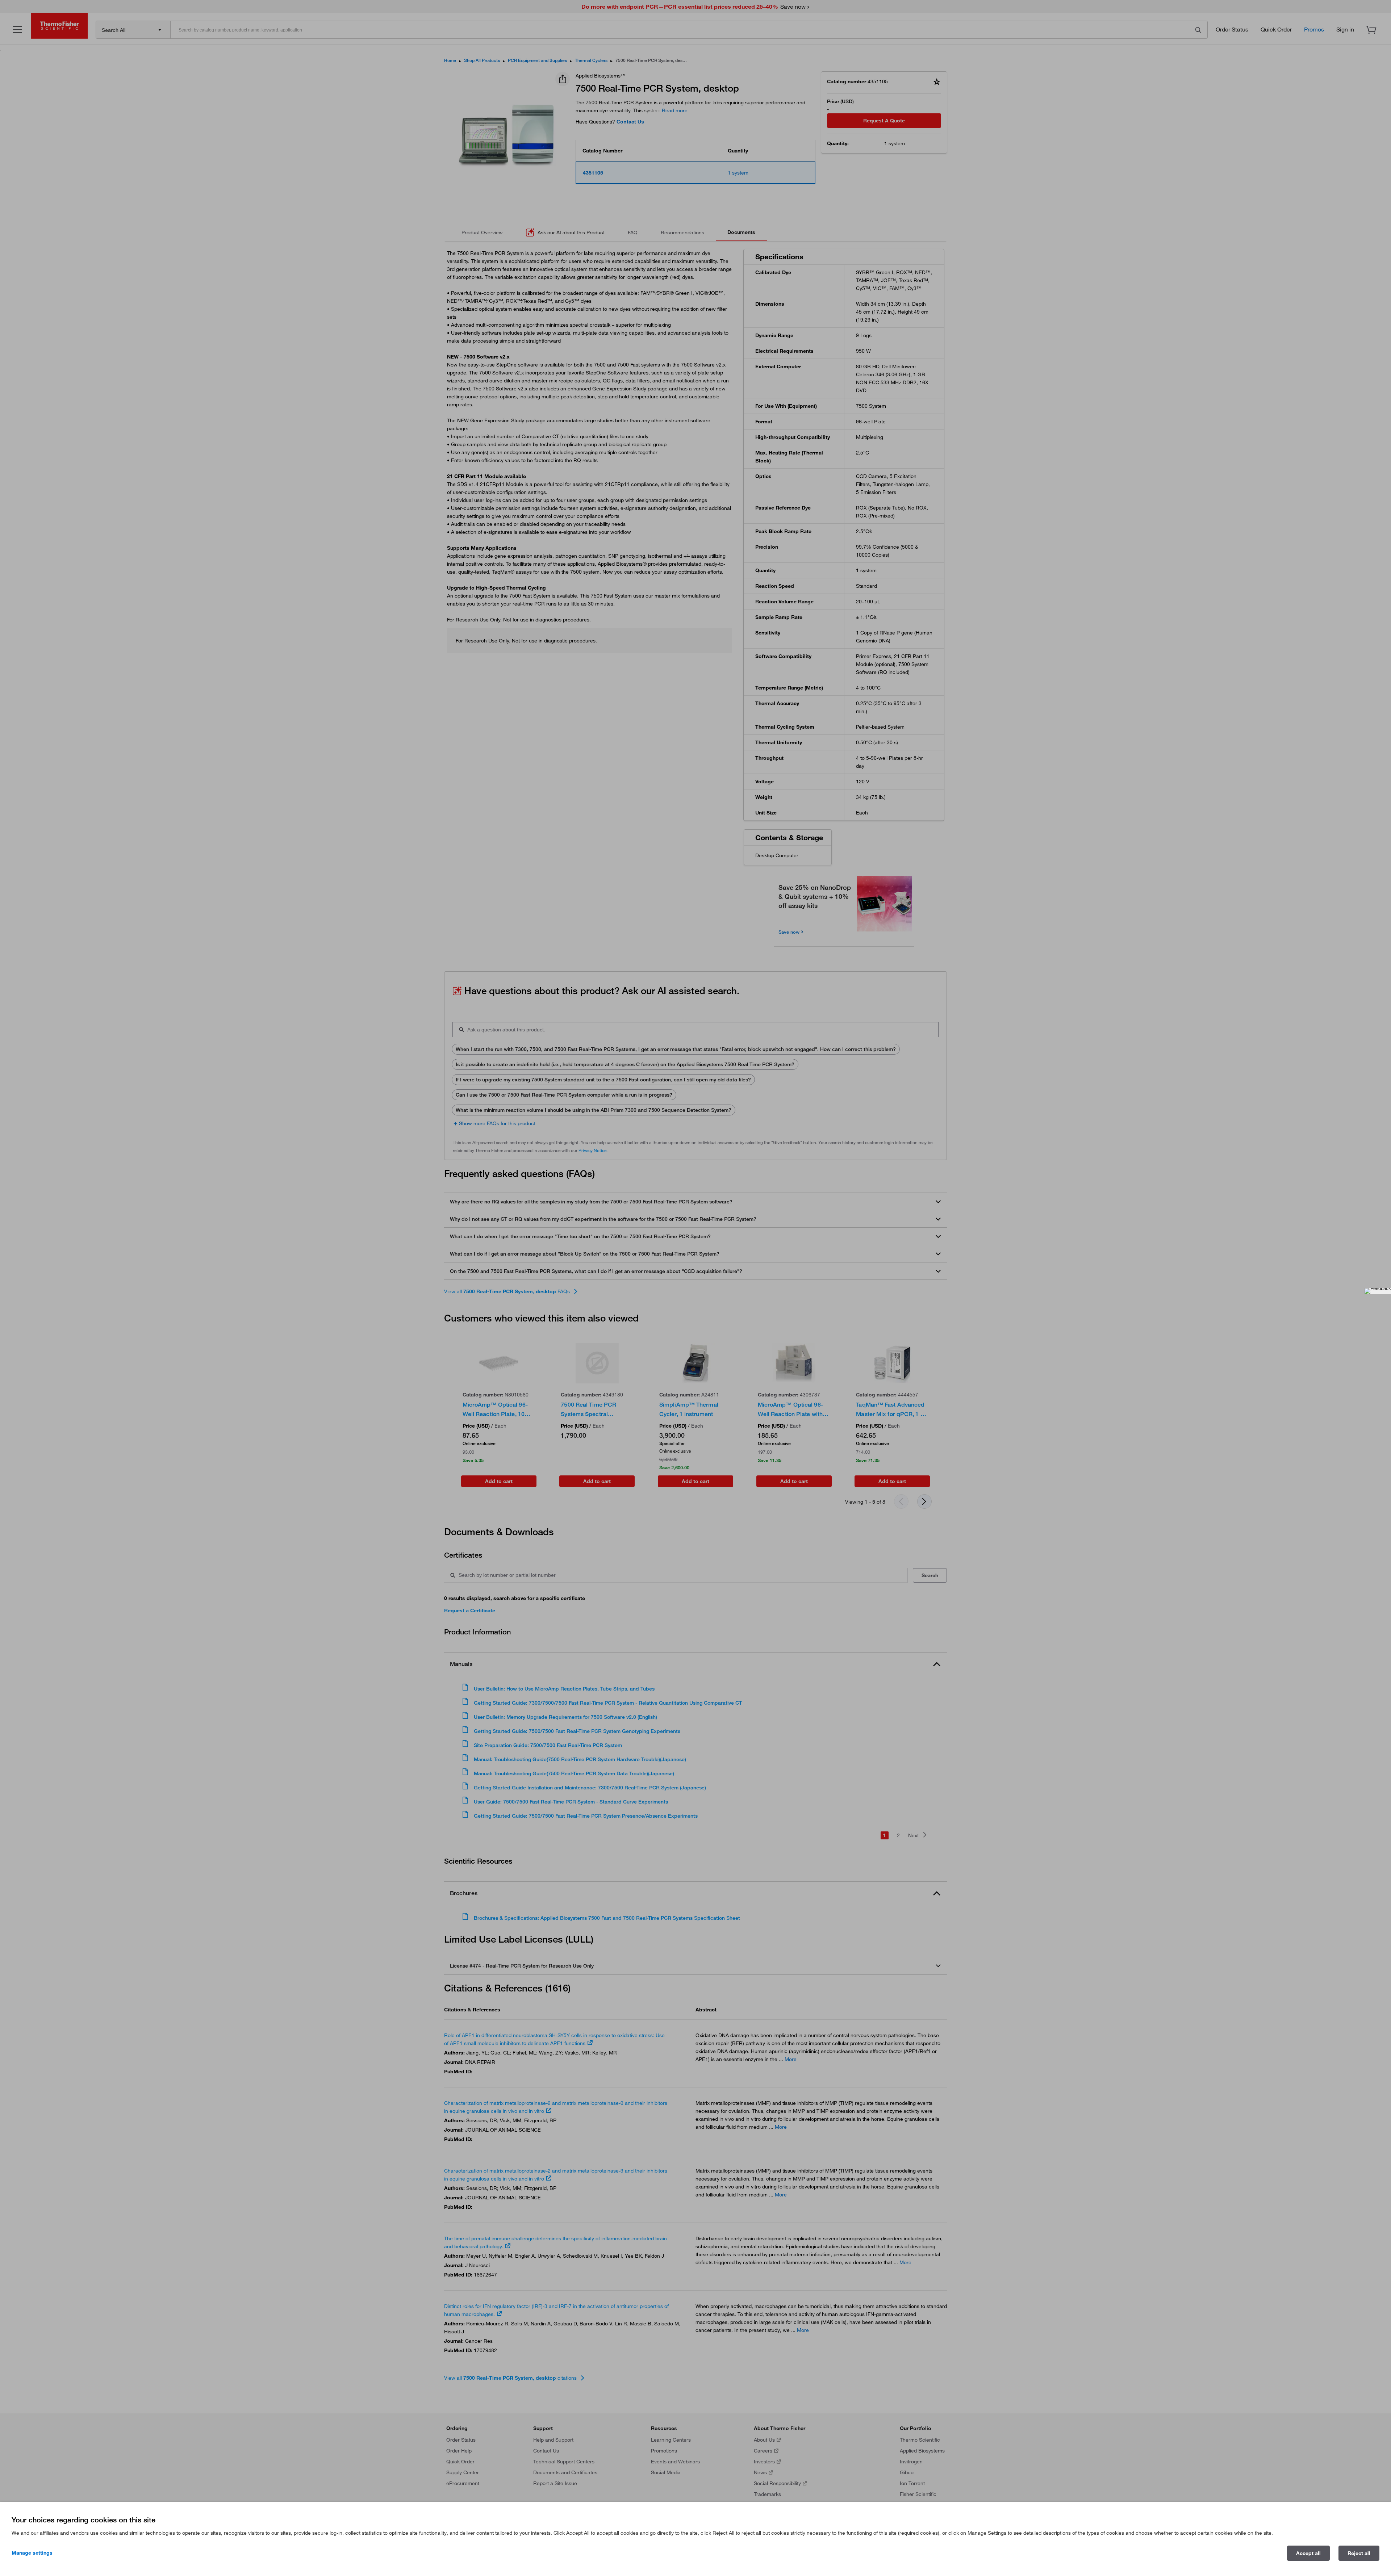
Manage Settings (32, 2553)
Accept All (1308, 2553)
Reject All (1359, 2553)
